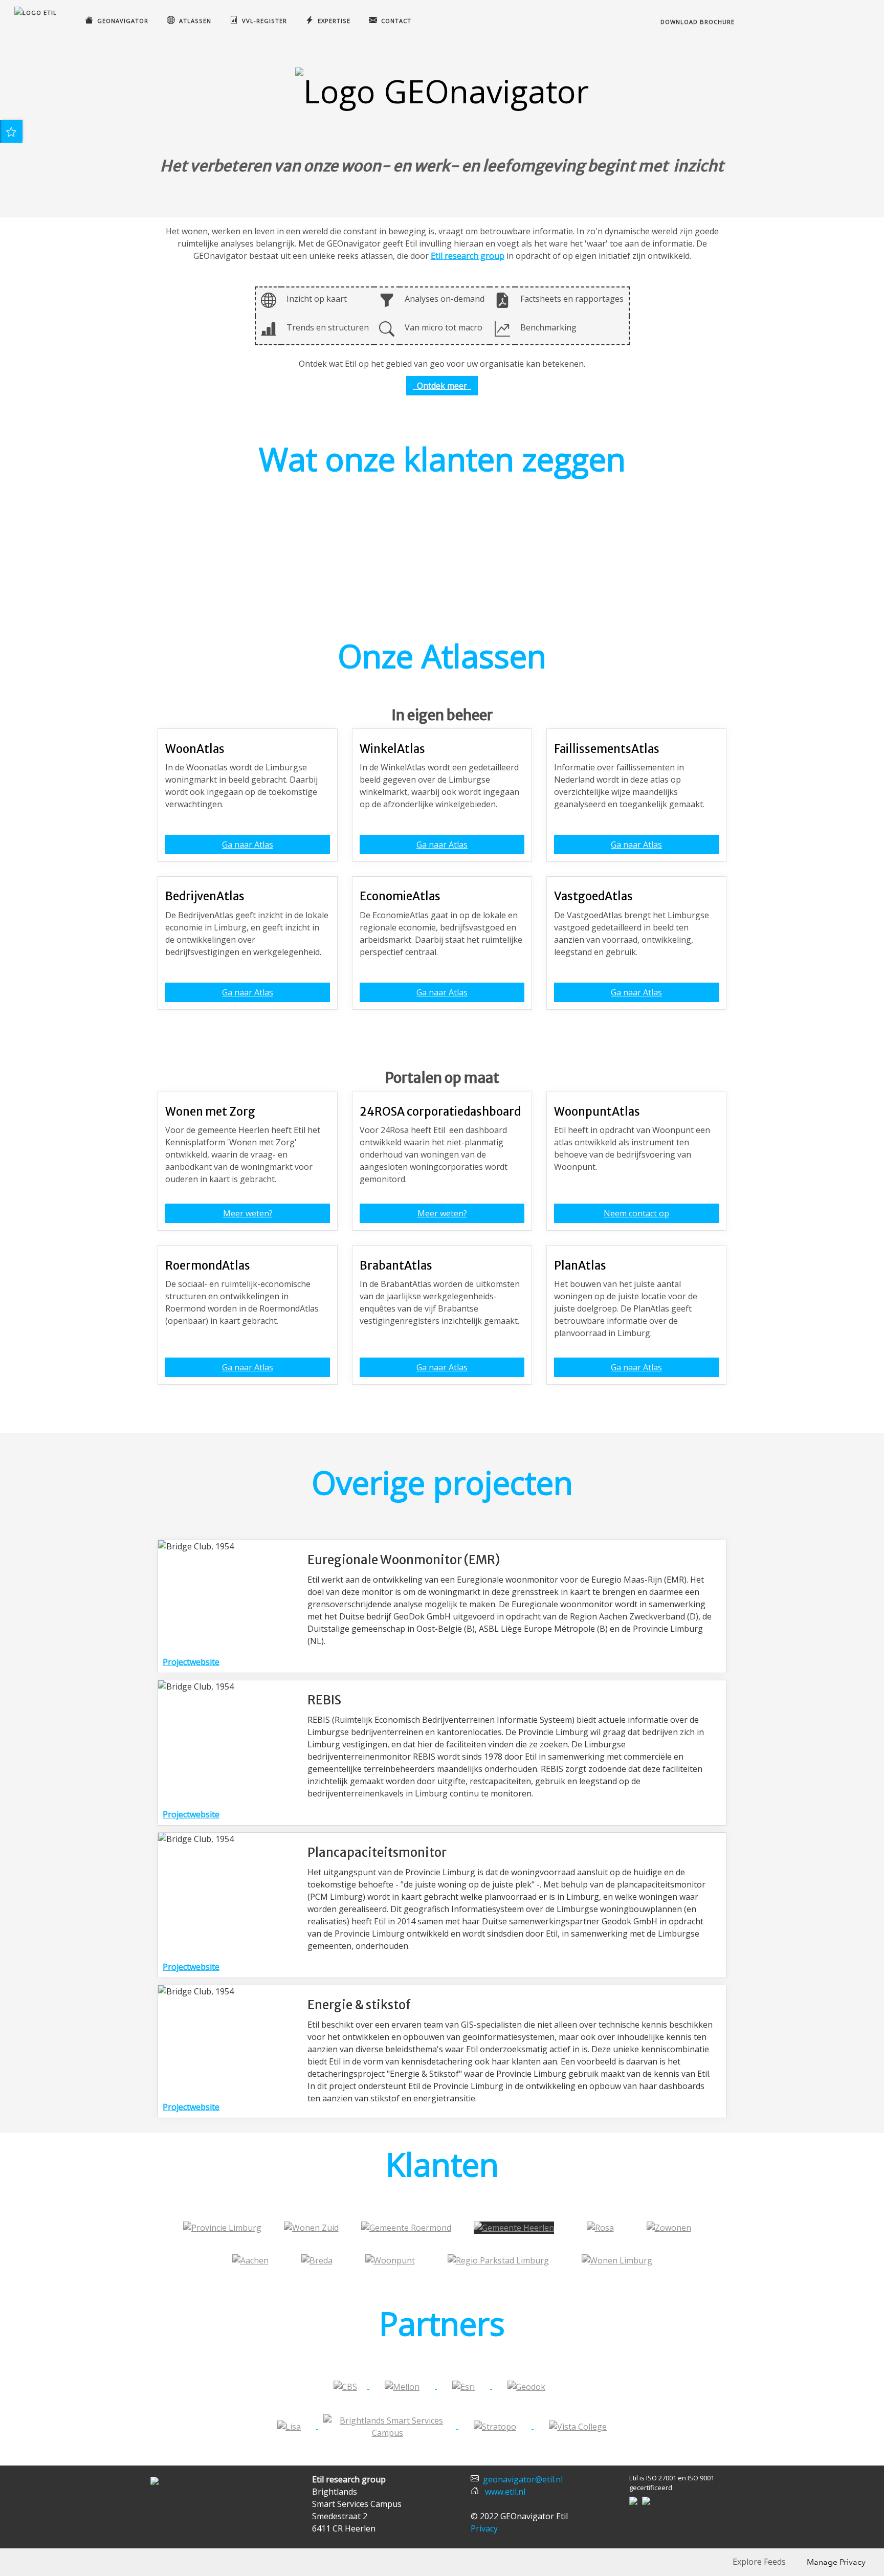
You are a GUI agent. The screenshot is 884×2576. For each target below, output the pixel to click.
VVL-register (262, 21)
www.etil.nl (505, 2492)
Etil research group (468, 256)
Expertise (332, 21)
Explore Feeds (759, 2562)
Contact (394, 21)
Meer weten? (248, 1213)
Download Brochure (697, 22)
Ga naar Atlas (248, 845)
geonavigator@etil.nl (523, 2479)
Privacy (484, 2528)
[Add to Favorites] (11, 131)
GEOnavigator (121, 21)
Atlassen (193, 21)
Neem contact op (636, 1213)
